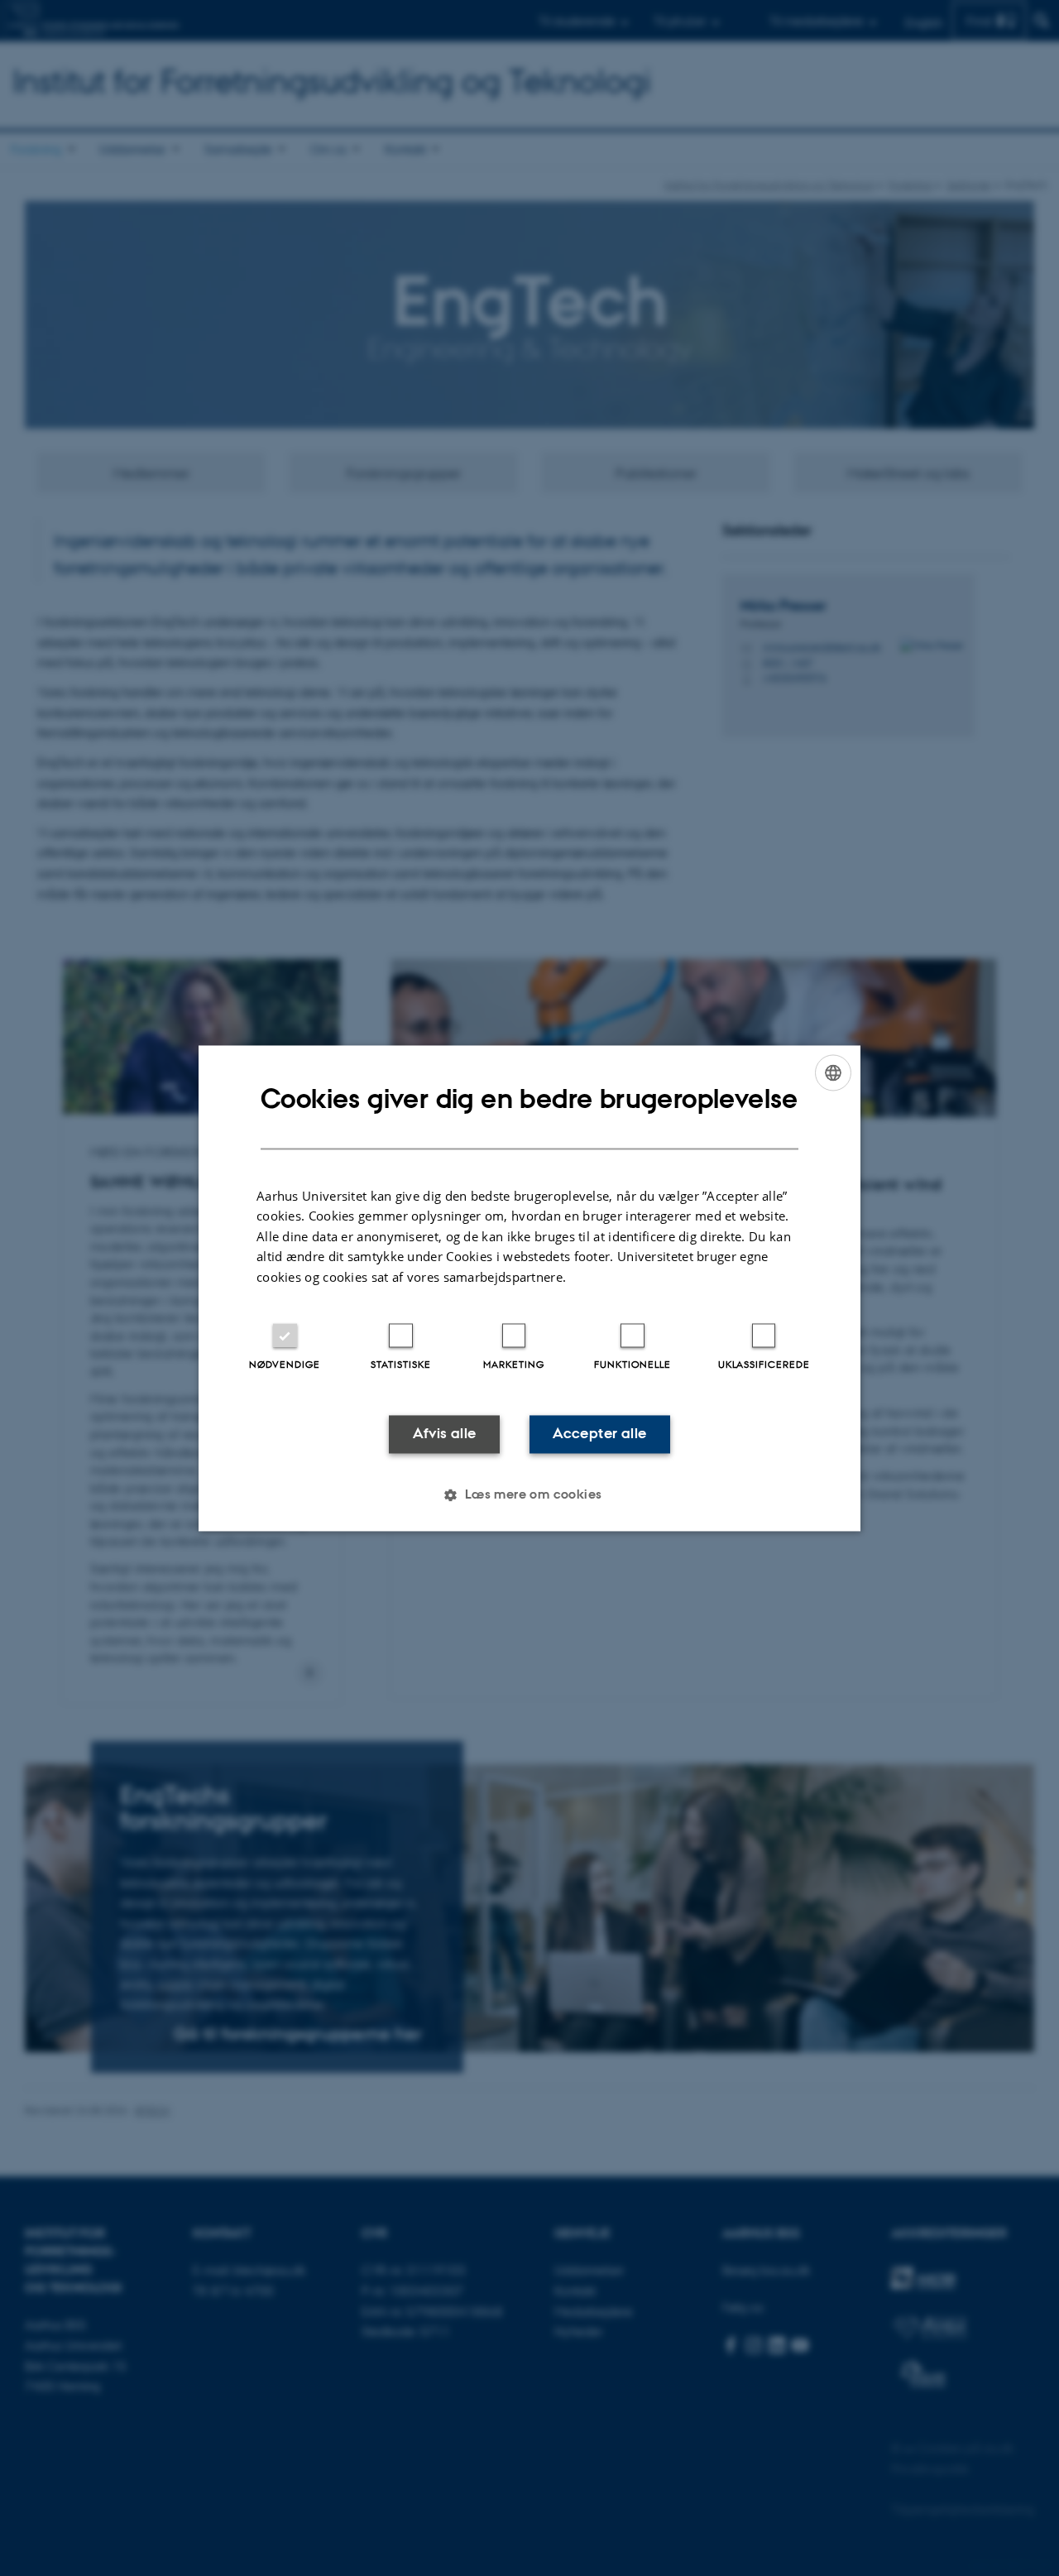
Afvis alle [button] (445, 1434)
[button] (529, 1494)
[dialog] (529, 1288)
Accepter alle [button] (599, 1434)
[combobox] (833, 1072)
